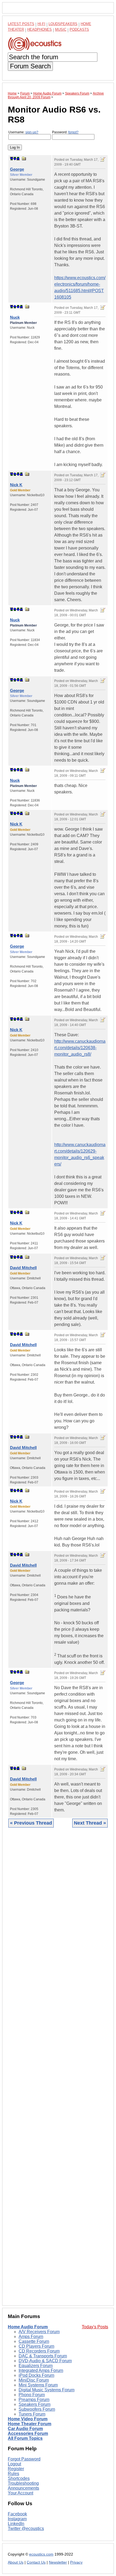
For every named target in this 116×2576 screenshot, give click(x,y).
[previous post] (15, 307)
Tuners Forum (32, 2414)
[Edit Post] (103, 159)
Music (61, 29)
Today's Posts (95, 2327)
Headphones (40, 29)
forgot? (73, 132)
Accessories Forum (28, 2433)
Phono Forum (32, 2395)
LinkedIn (16, 2524)
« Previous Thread (31, 1823)
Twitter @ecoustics (26, 2528)
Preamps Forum (34, 2400)
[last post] (18, 159)
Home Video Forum (28, 2419)
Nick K (16, 485)
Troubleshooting (23, 2483)
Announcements (23, 2488)
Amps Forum (31, 2337)
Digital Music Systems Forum (47, 2390)
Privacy (76, 2562)
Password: (65, 132)
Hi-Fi (41, 24)
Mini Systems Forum (38, 2385)
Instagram (17, 2519)
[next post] (15, 159)
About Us (16, 2562)
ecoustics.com (41, 2554)
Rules (13, 2474)
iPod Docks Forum (36, 2375)
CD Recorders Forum (39, 2351)
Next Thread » (90, 1823)
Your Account (21, 2493)
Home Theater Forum (30, 2424)
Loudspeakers (63, 24)
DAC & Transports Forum (43, 2356)
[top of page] (12, 159)
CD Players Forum (36, 2346)
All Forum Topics (25, 2438)
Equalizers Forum (36, 2366)
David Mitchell (23, 1268)
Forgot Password (24, 2459)
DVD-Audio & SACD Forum (45, 2361)
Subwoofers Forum (37, 2409)
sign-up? (32, 132)
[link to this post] (24, 158)
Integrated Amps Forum (41, 2370)
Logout (14, 2464)
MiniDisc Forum (34, 2380)
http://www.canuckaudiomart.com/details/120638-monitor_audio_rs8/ (80, 1048)
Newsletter (58, 2562)
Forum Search (30, 66)
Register (16, 2469)
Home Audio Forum (28, 2327)
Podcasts (79, 29)
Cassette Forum (34, 2341)
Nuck (15, 317)
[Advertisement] (58, 2071)
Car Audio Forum (25, 2429)
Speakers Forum (35, 2404)
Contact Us (36, 2562)
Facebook (17, 2514)
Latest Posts (21, 24)
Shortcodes (19, 2478)
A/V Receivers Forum (39, 2332)
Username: (23, 132)
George (17, 169)
